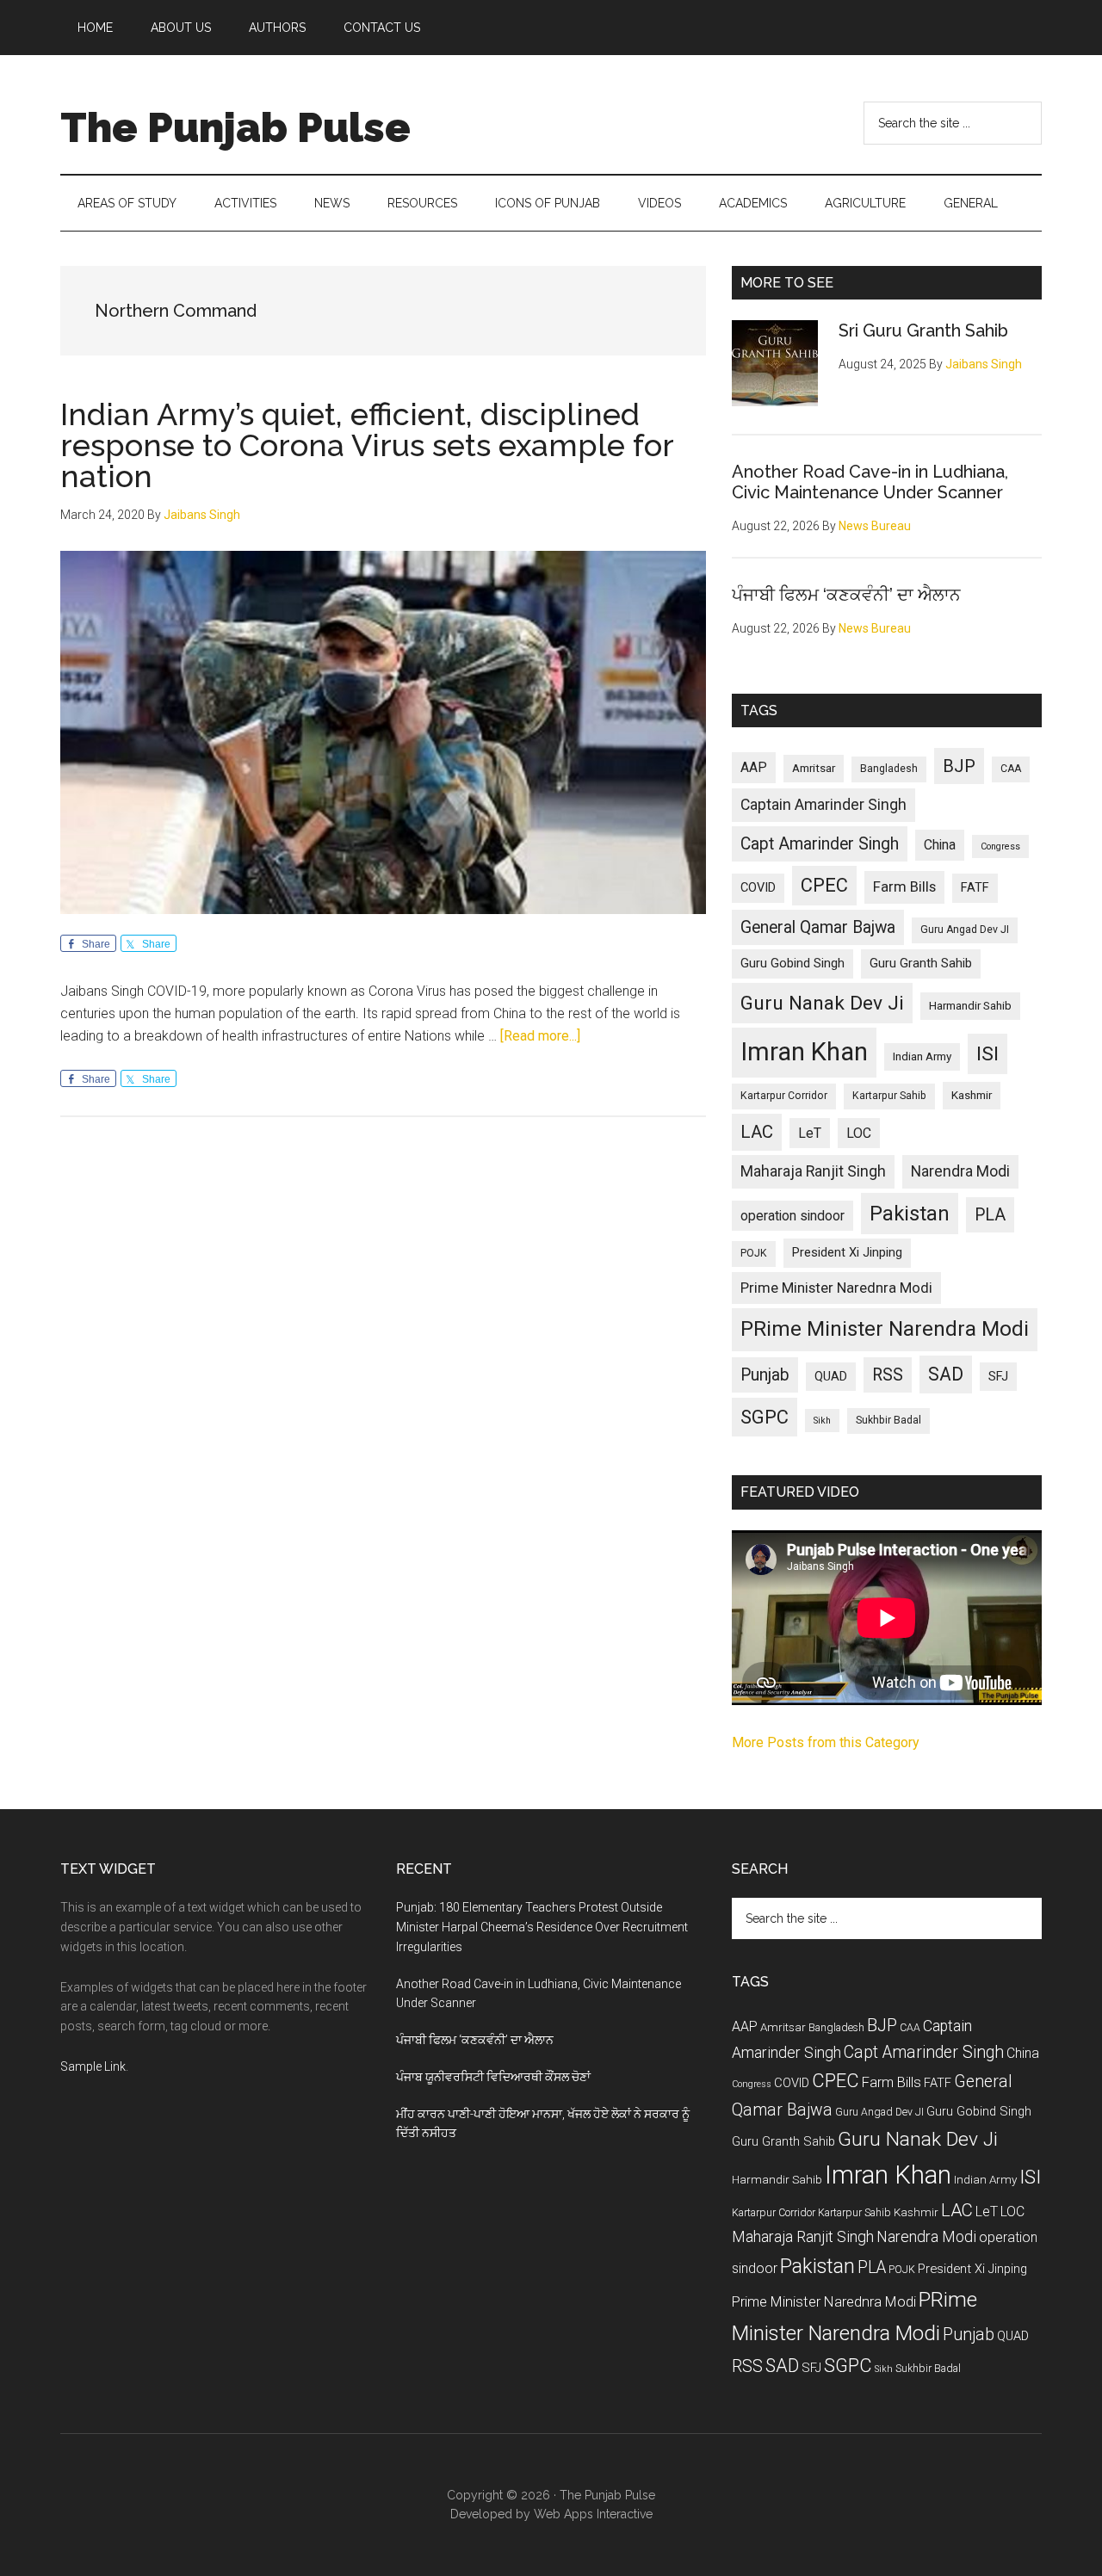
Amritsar (814, 768)
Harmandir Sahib (970, 1006)
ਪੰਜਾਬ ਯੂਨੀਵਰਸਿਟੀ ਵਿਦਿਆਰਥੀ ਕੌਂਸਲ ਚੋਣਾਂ (493, 2077)
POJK (754, 1253)
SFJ (998, 1376)
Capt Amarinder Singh (820, 844)
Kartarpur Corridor (784, 1096)
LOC (859, 1133)
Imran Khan (804, 1052)
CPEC (824, 885)
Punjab (765, 1375)
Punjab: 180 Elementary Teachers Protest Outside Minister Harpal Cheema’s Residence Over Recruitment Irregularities (542, 1927)
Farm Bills (904, 886)
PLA (990, 1215)
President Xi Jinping (847, 1252)
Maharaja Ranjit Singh (813, 1171)
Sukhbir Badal (888, 1420)
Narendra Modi (960, 1171)
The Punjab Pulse (235, 127)
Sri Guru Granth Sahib (923, 330)
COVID (758, 887)
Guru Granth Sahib (921, 963)
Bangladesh (889, 769)
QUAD (831, 1376)
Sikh (822, 1421)
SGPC (765, 1417)
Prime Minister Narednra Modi (836, 1288)
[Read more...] (540, 1036)
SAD (946, 1374)
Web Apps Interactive (593, 2514)
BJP (959, 766)
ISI (987, 1054)
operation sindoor (792, 1216)
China (940, 845)
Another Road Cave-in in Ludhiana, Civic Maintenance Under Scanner (870, 482)
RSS (888, 1375)
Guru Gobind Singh (792, 963)
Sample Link (93, 2066)
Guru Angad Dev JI (965, 930)
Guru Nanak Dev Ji (822, 1003)
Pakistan (910, 1214)
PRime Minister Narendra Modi (885, 1329)
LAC (757, 1132)
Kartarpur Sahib (889, 1096)
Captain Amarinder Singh (823, 805)
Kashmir (972, 1095)
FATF (975, 887)
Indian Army (922, 1056)
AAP (754, 767)
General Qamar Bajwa (818, 927)
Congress (1000, 846)
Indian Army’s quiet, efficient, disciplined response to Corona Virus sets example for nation (367, 445)
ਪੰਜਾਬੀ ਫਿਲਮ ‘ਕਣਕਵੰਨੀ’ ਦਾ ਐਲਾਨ (846, 595)
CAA (1011, 769)
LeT (810, 1133)
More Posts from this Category (826, 1742)
